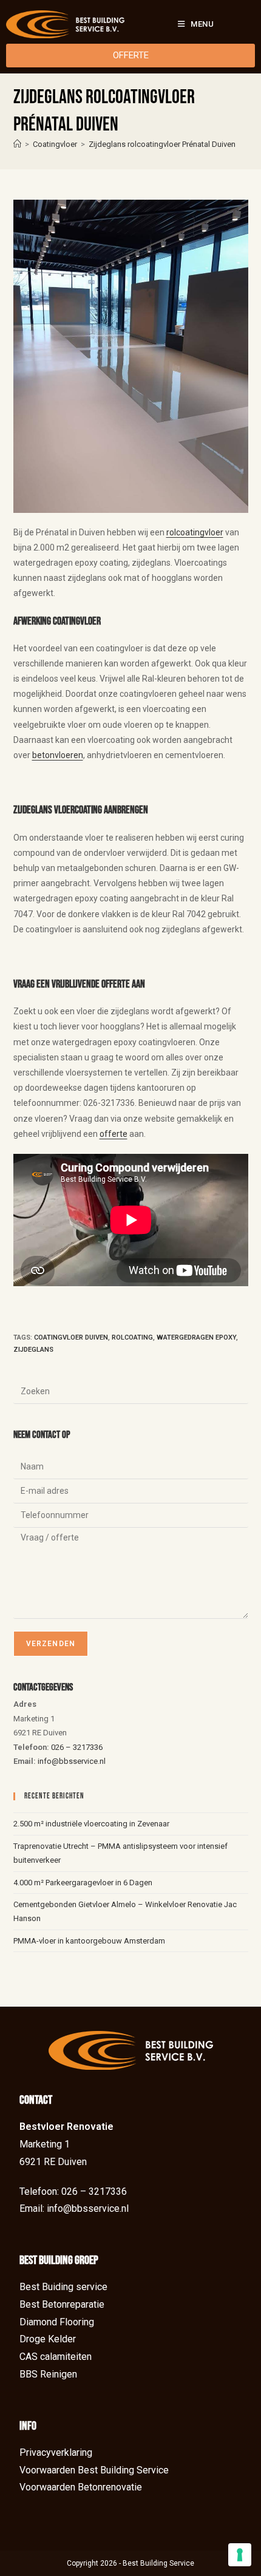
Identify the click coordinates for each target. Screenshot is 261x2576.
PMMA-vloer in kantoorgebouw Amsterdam (89, 1941)
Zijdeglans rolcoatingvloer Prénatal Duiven (162, 144)
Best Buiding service (63, 2287)
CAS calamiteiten (56, 2357)
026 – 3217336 (77, 1747)
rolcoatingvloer (195, 532)
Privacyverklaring (56, 2452)
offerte (114, 1134)
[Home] (17, 144)
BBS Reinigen (48, 2374)
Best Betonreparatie (62, 2304)
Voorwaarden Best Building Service (94, 2470)
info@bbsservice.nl (72, 1761)
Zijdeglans (33, 1350)
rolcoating (132, 1337)
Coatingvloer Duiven (71, 1337)
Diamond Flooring (57, 2322)
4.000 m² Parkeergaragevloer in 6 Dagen (83, 1883)
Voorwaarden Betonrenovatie (81, 2487)
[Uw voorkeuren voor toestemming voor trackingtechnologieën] (240, 2555)
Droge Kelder (48, 2339)
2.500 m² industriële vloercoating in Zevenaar (91, 1824)
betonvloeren (58, 755)
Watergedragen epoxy (196, 1337)
